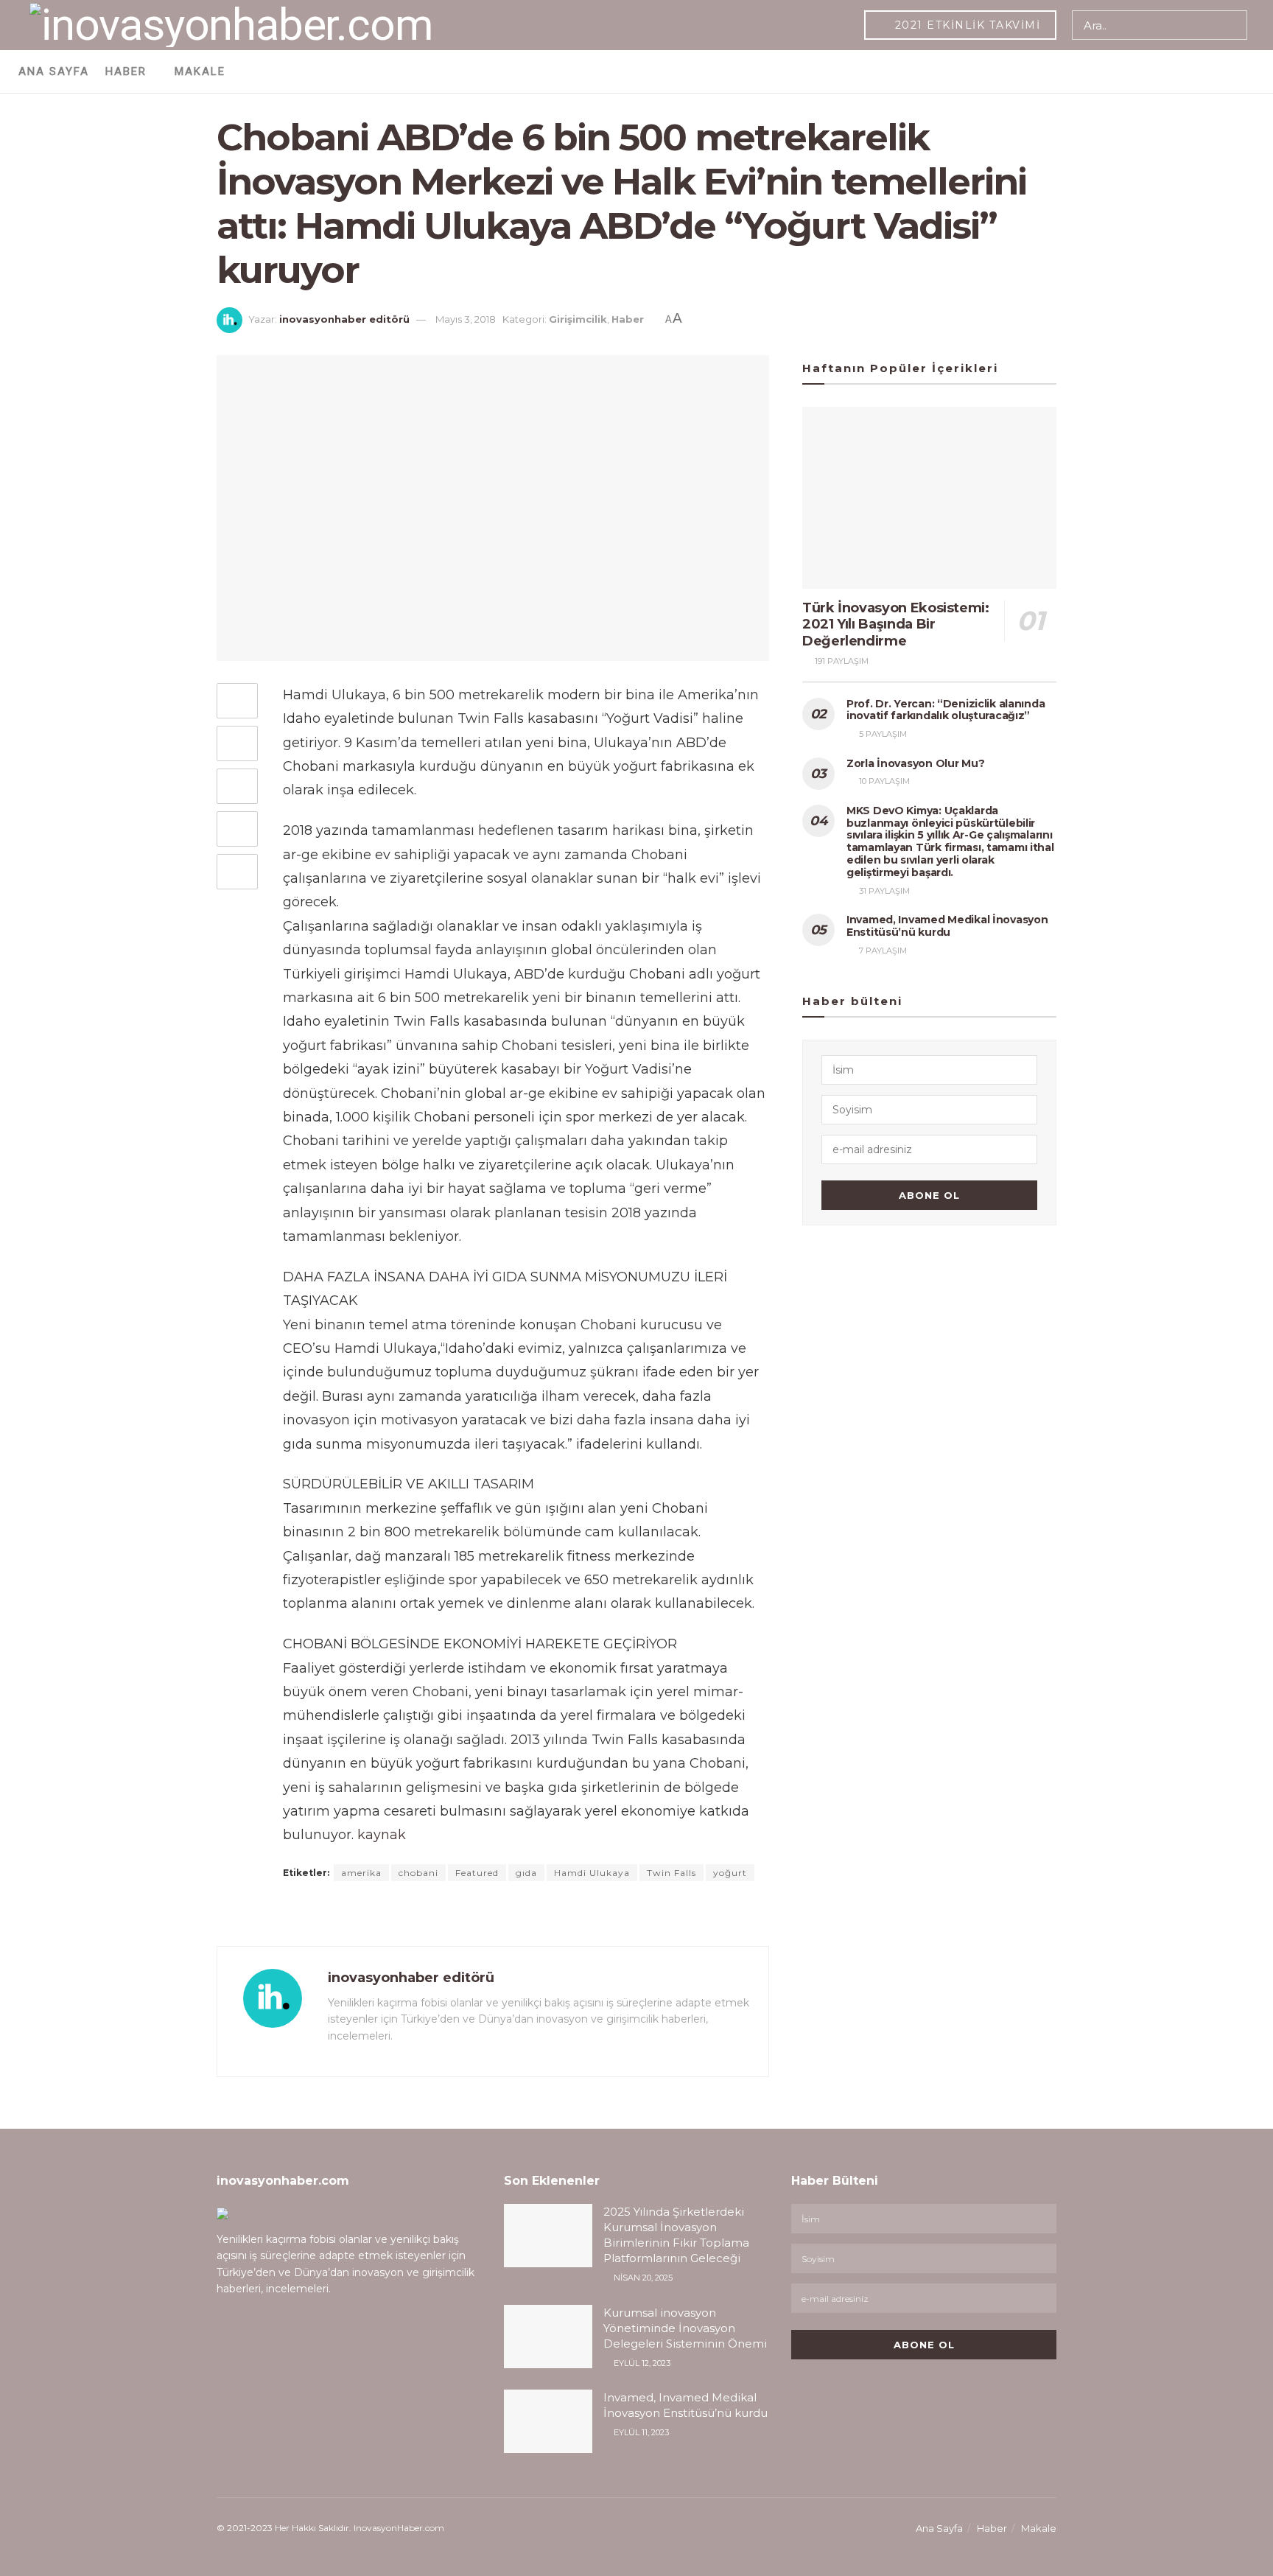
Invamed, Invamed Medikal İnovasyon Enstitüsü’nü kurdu (947, 926)
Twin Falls (671, 1873)
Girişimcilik (578, 319)
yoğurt (730, 1873)
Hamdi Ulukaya (592, 1873)
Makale (200, 71)
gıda (526, 1873)
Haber (126, 71)
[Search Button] (1233, 25)
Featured (477, 1873)
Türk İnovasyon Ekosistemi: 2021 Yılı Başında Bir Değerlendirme (896, 624)
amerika (361, 1873)
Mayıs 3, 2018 (466, 319)
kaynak (382, 1835)
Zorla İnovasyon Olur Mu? (915, 763)
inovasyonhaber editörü (344, 319)
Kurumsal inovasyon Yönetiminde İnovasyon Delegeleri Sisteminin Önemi (685, 2328)
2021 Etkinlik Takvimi (965, 25)
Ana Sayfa (54, 71)
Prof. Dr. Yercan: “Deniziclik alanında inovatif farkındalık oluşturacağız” (946, 710)
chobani (418, 1873)
